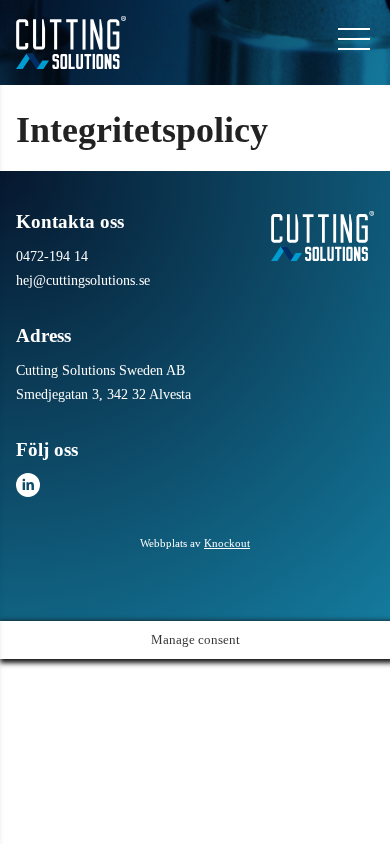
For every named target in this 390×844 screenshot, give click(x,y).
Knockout (227, 543)
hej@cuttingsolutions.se (83, 280)
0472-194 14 (52, 256)
